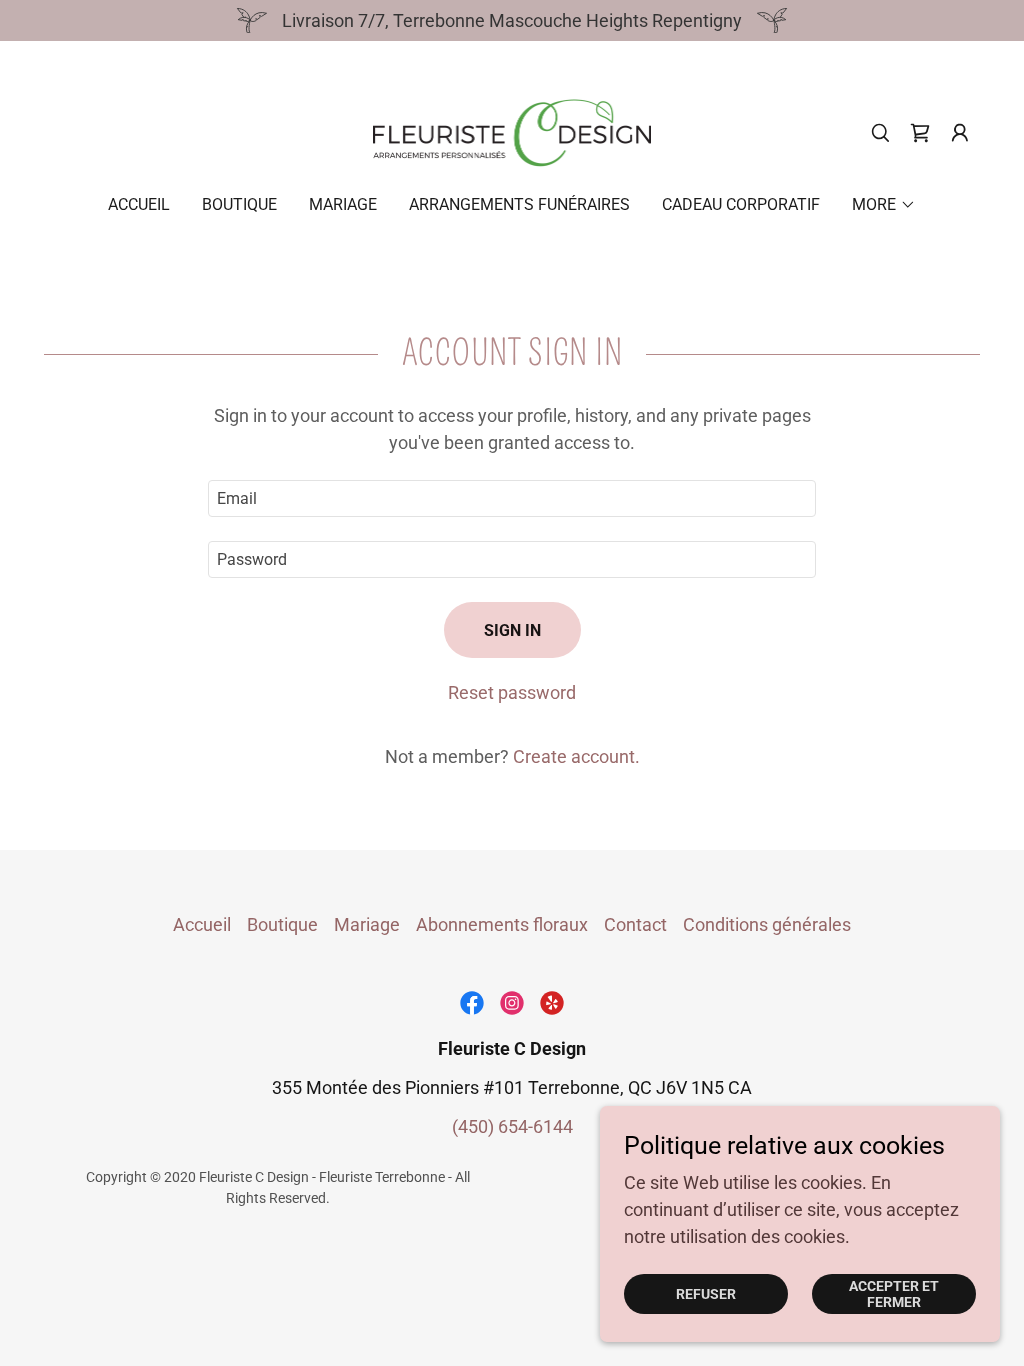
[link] (512, 131)
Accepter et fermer (894, 1294)
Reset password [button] (512, 692)
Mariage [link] (343, 204)
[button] (960, 133)
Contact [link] (635, 924)
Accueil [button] (202, 924)
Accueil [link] (139, 204)
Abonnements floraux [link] (502, 924)
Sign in (512, 630)
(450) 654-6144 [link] (512, 1126)
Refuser (706, 1294)
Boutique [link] (239, 204)
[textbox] (512, 498)
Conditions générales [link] (767, 924)
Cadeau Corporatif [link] (741, 204)
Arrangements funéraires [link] (519, 204)
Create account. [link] (576, 756)
